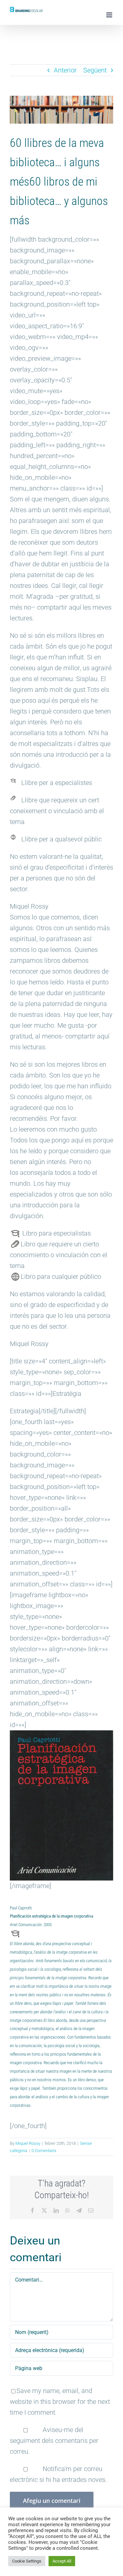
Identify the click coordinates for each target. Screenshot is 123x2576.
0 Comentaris (44, 2151)
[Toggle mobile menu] (110, 15)
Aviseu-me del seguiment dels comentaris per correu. (54, 2441)
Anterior (65, 70)
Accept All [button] (62, 2561)
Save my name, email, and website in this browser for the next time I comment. (60, 2402)
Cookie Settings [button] (27, 2561)
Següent (95, 70)
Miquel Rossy (28, 2143)
